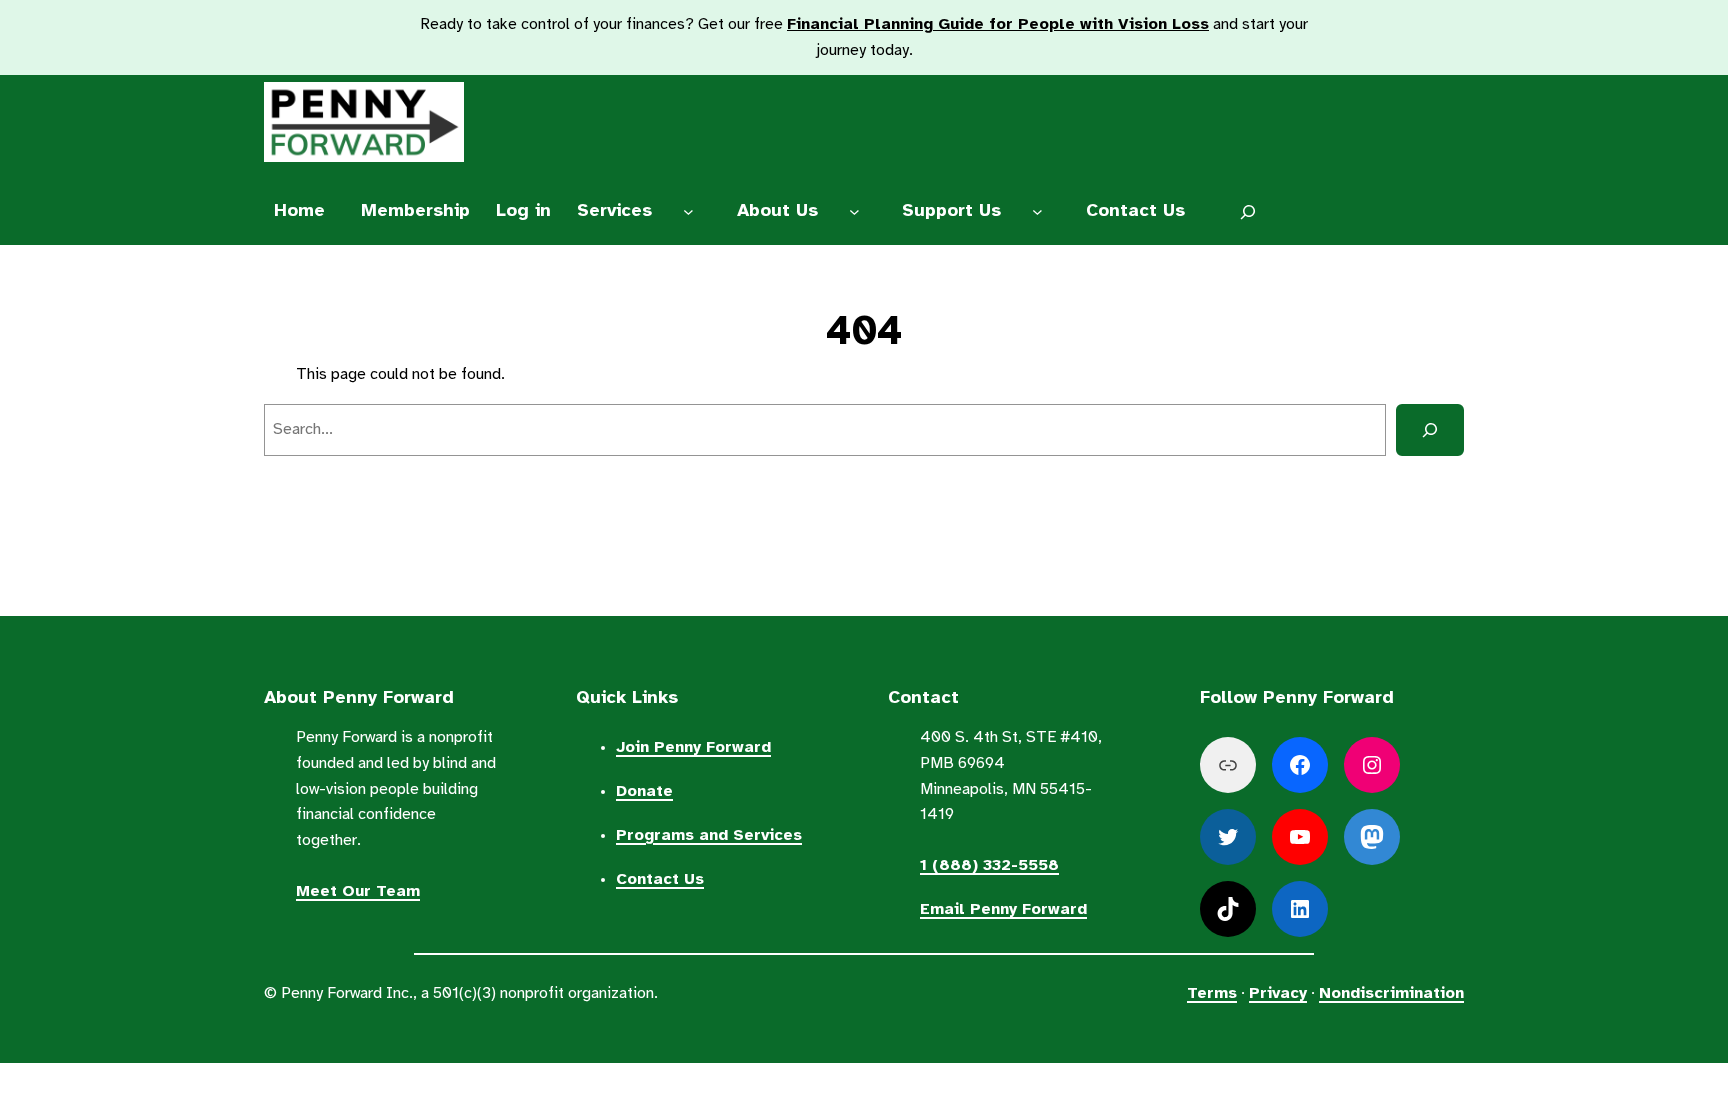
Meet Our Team (358, 891)
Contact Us (660, 879)
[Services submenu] (689, 212)
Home (299, 211)
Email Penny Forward (1003, 909)
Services (614, 211)
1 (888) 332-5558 (989, 865)
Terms (1212, 993)
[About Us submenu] (854, 212)
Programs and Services (709, 835)
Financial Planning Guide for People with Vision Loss (998, 24)
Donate (644, 791)
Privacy (1278, 993)
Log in (523, 211)
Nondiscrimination (1391, 993)
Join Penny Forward (693, 747)
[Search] (1430, 430)
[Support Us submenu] (1038, 212)
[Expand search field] (1249, 212)
